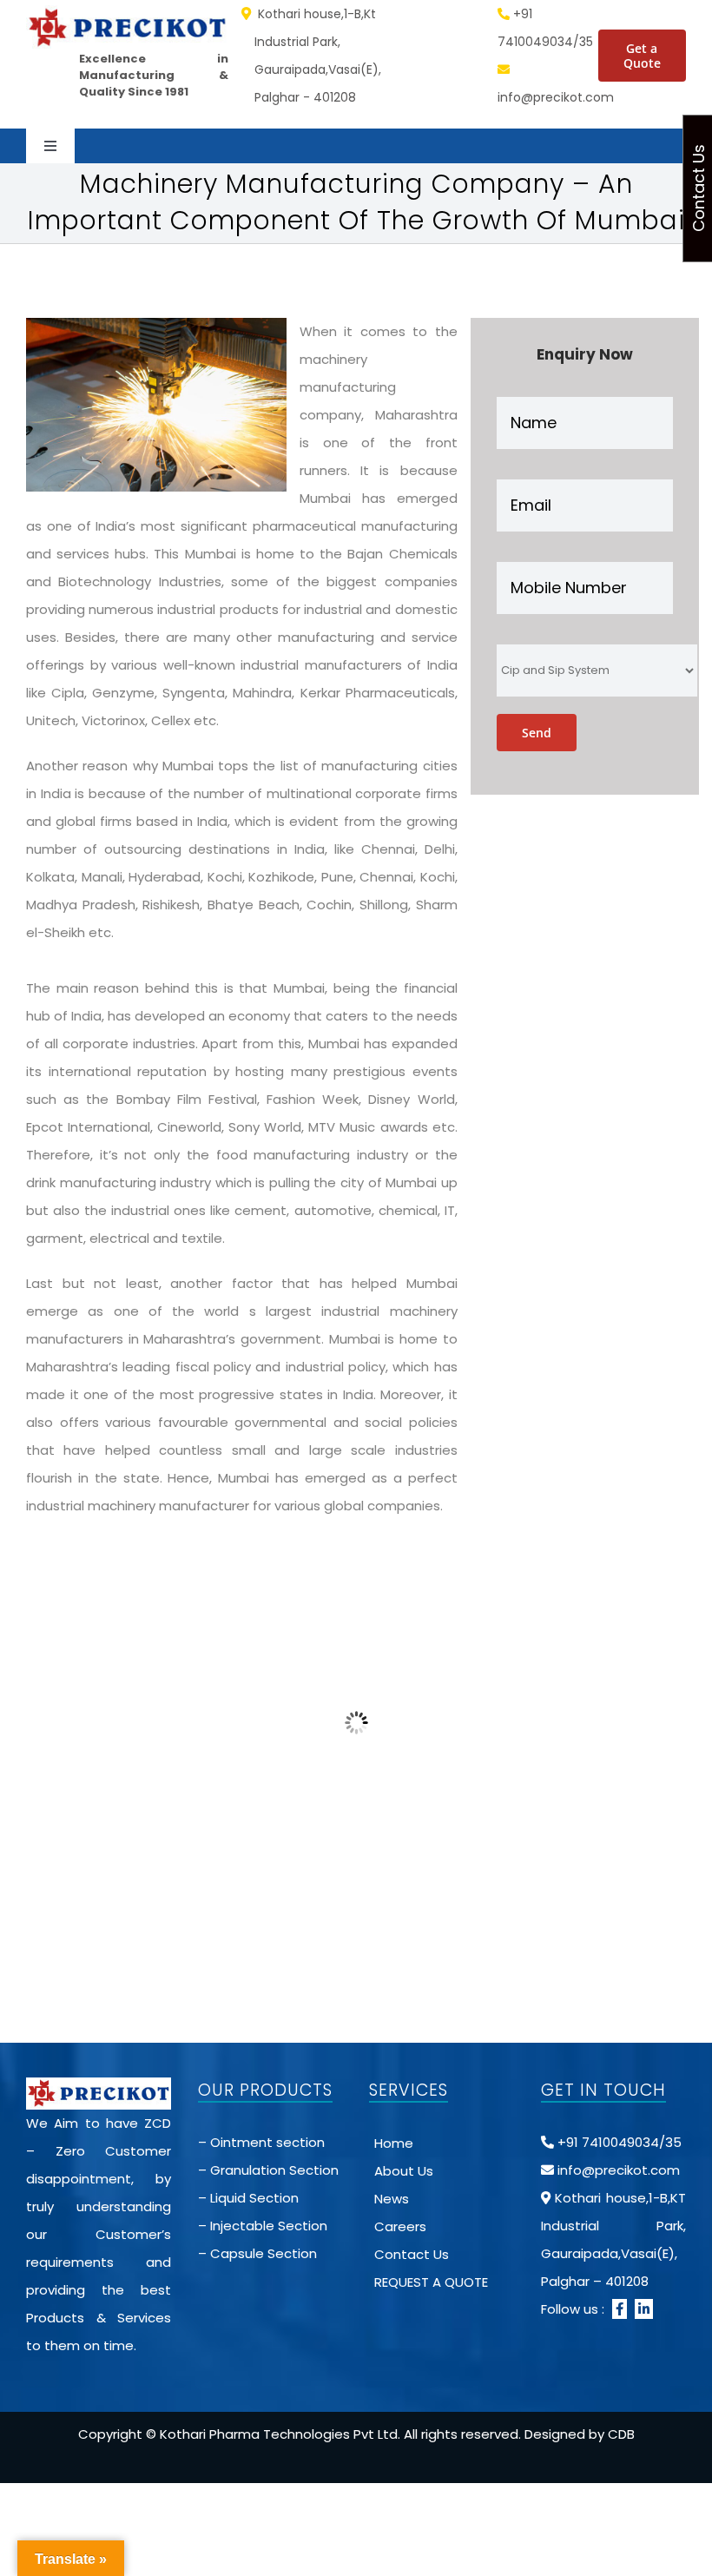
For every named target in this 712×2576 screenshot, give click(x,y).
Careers (400, 2226)
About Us (404, 2171)
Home (394, 2143)
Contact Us (412, 2254)
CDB (621, 2434)
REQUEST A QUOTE (431, 2282)
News (392, 2199)
